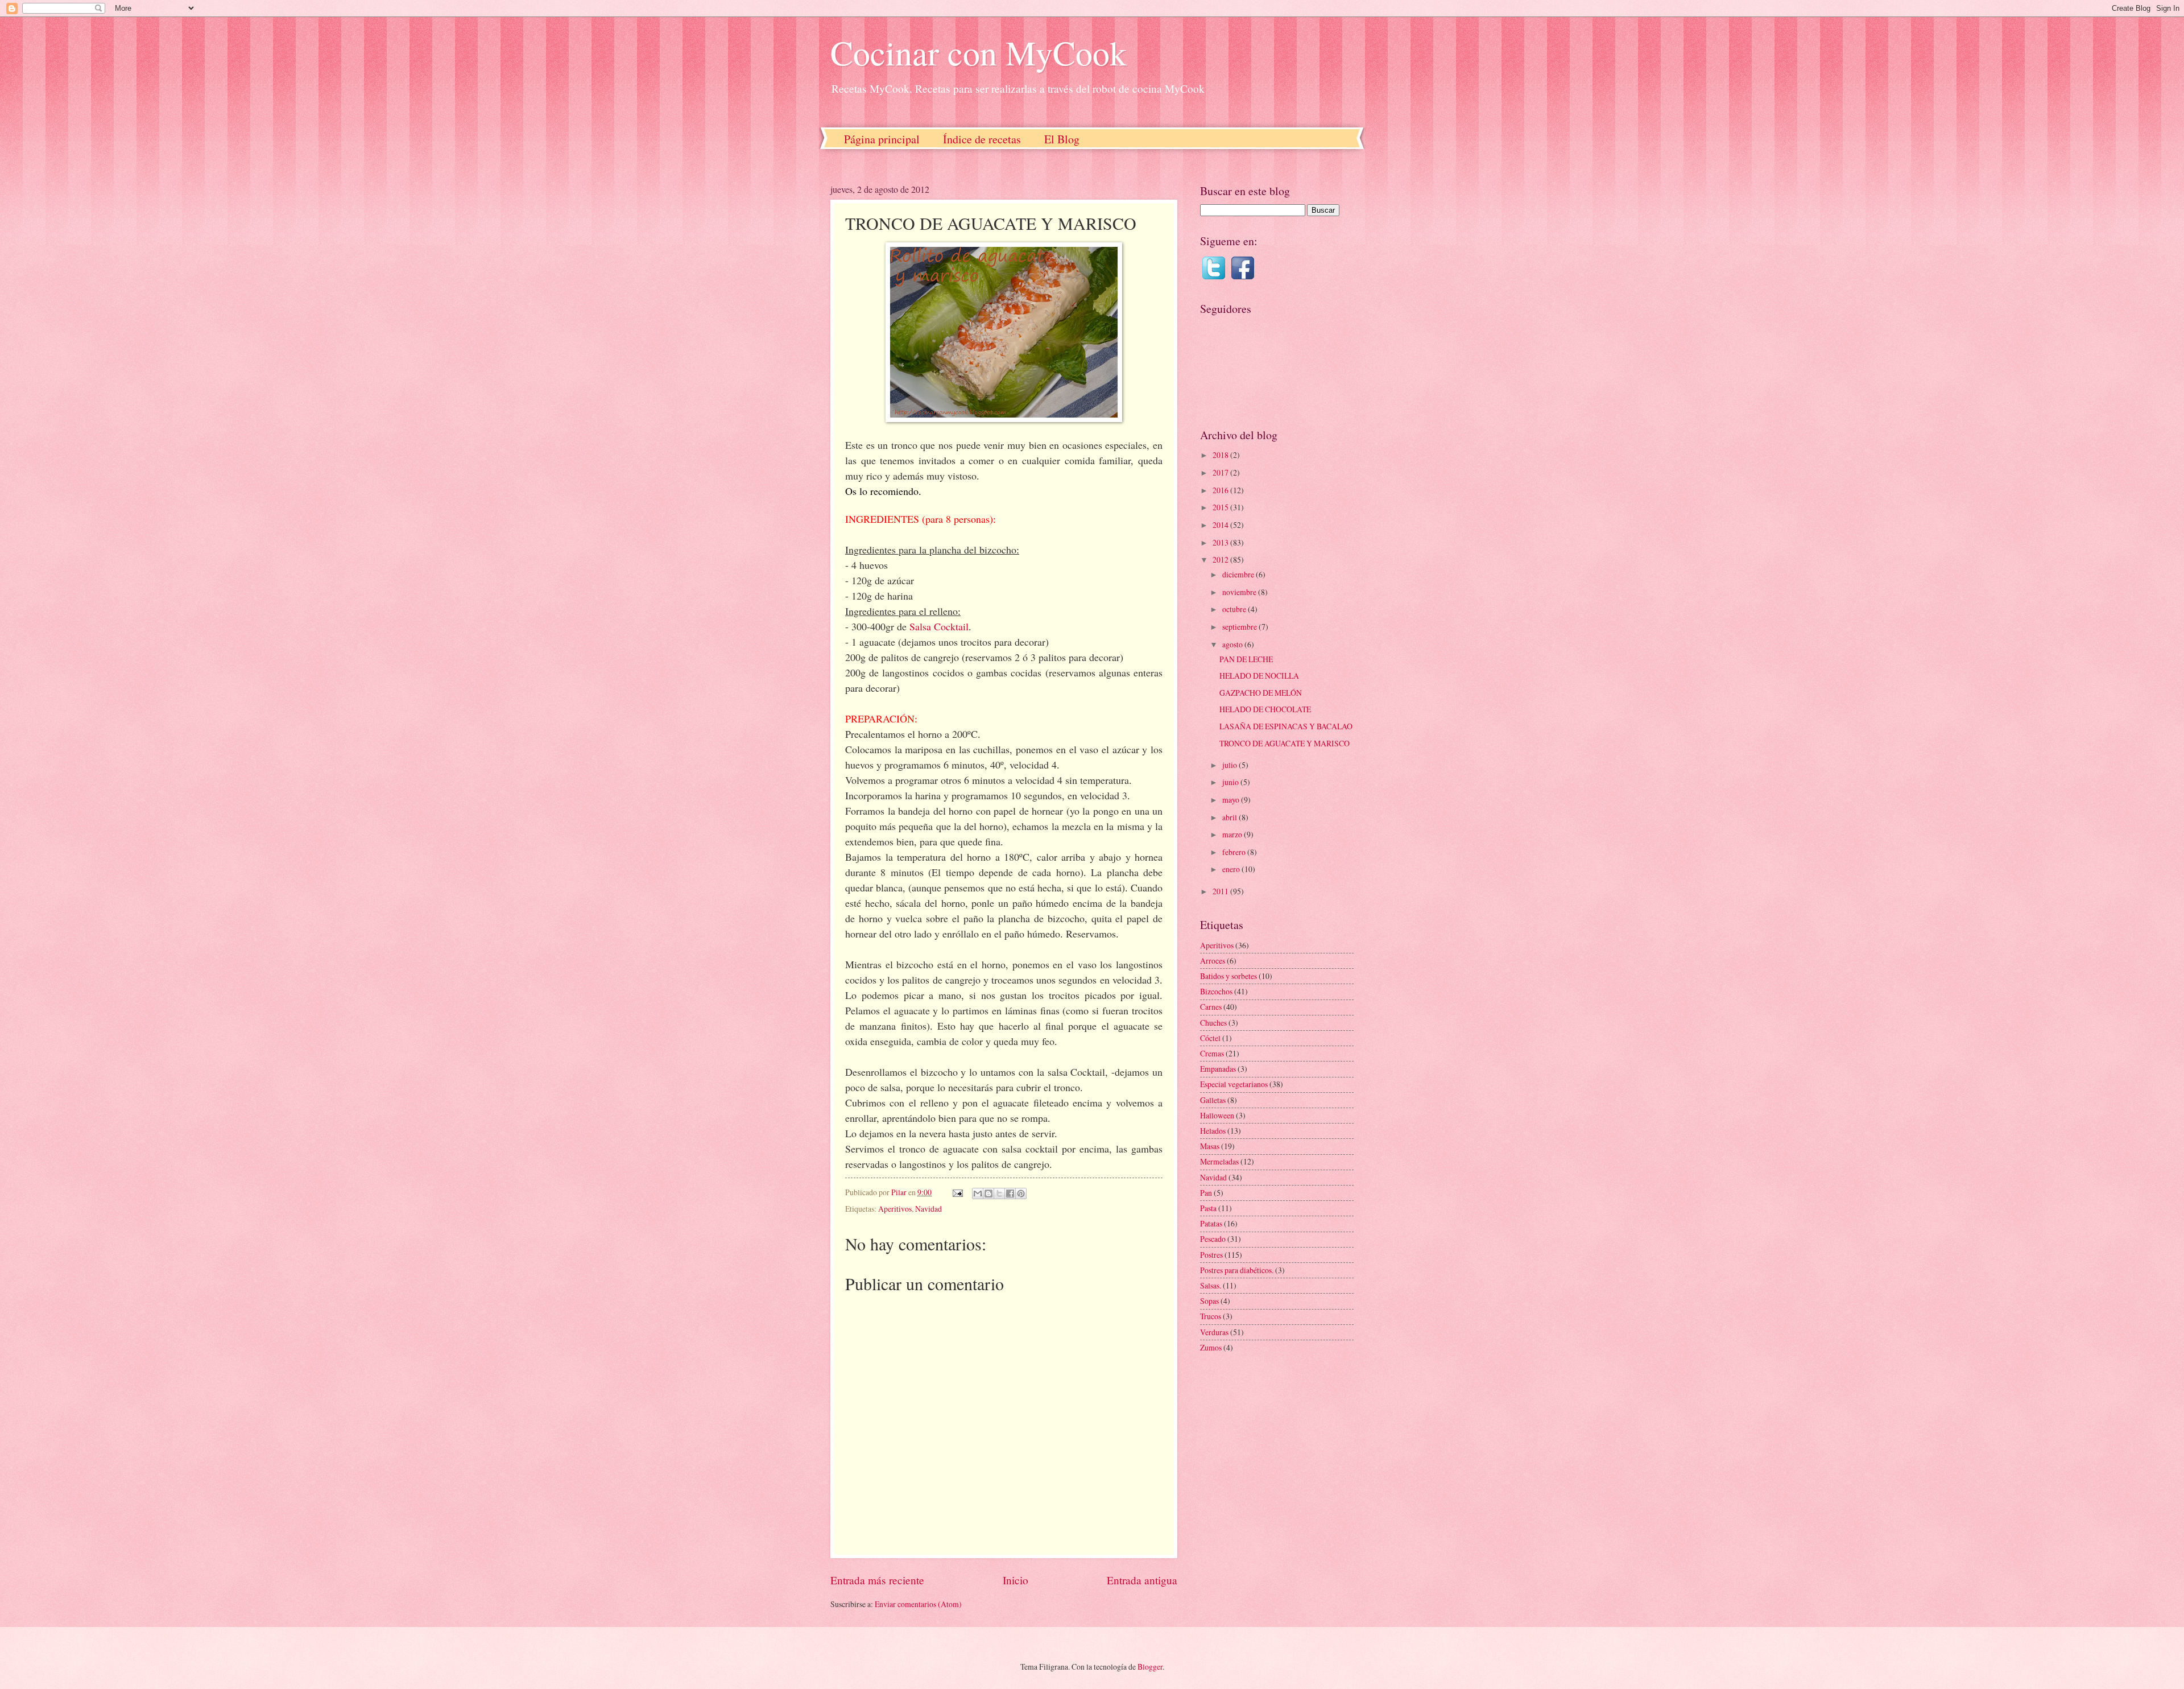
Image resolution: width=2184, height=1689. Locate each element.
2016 (1221, 490)
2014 (1221, 525)
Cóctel (1210, 1038)
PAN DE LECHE (1246, 659)
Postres (1211, 1255)
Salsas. (1211, 1285)
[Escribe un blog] (988, 1194)
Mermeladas (1219, 1161)
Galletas (1213, 1100)
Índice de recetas (982, 139)
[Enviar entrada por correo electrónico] (957, 1192)
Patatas (1211, 1223)
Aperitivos (895, 1209)
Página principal (882, 139)
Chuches (1213, 1023)
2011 (1221, 891)
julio (1230, 765)
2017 (1221, 472)
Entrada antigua (1142, 1580)
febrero (1235, 852)
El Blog (1062, 139)
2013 (1221, 542)
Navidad (928, 1209)
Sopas (1209, 1301)
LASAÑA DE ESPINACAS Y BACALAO (1286, 726)
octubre (1235, 609)
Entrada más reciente (877, 1580)
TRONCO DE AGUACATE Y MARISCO (1285, 743)
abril (1230, 817)
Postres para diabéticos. (1237, 1270)
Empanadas (1218, 1069)
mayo (1232, 800)
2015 (1221, 507)
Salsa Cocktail (939, 626)
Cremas (1212, 1053)
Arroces (1213, 961)
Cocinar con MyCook (979, 52)
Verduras (1214, 1332)
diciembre (1239, 574)
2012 (1221, 559)
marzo (1233, 834)
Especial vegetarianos (1234, 1084)
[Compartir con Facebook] (1010, 1194)
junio (1231, 782)
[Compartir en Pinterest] (1021, 1194)
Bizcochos (1216, 991)
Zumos (1211, 1347)
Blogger (1150, 1667)
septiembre (1240, 627)
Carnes (1211, 1007)
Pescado (1213, 1239)
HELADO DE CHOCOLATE (1265, 709)
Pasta (1208, 1208)
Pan (1206, 1193)
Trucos (1211, 1316)
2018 (1221, 455)
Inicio (1016, 1580)
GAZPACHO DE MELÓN (1261, 693)
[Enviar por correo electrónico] (978, 1194)
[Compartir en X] (999, 1194)
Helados (1213, 1131)
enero (1232, 869)
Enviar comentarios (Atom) (918, 1604)
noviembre (1240, 592)
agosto (1233, 644)
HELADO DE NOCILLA (1259, 676)
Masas (1210, 1146)
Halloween (1217, 1115)
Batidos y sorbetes (1228, 976)
